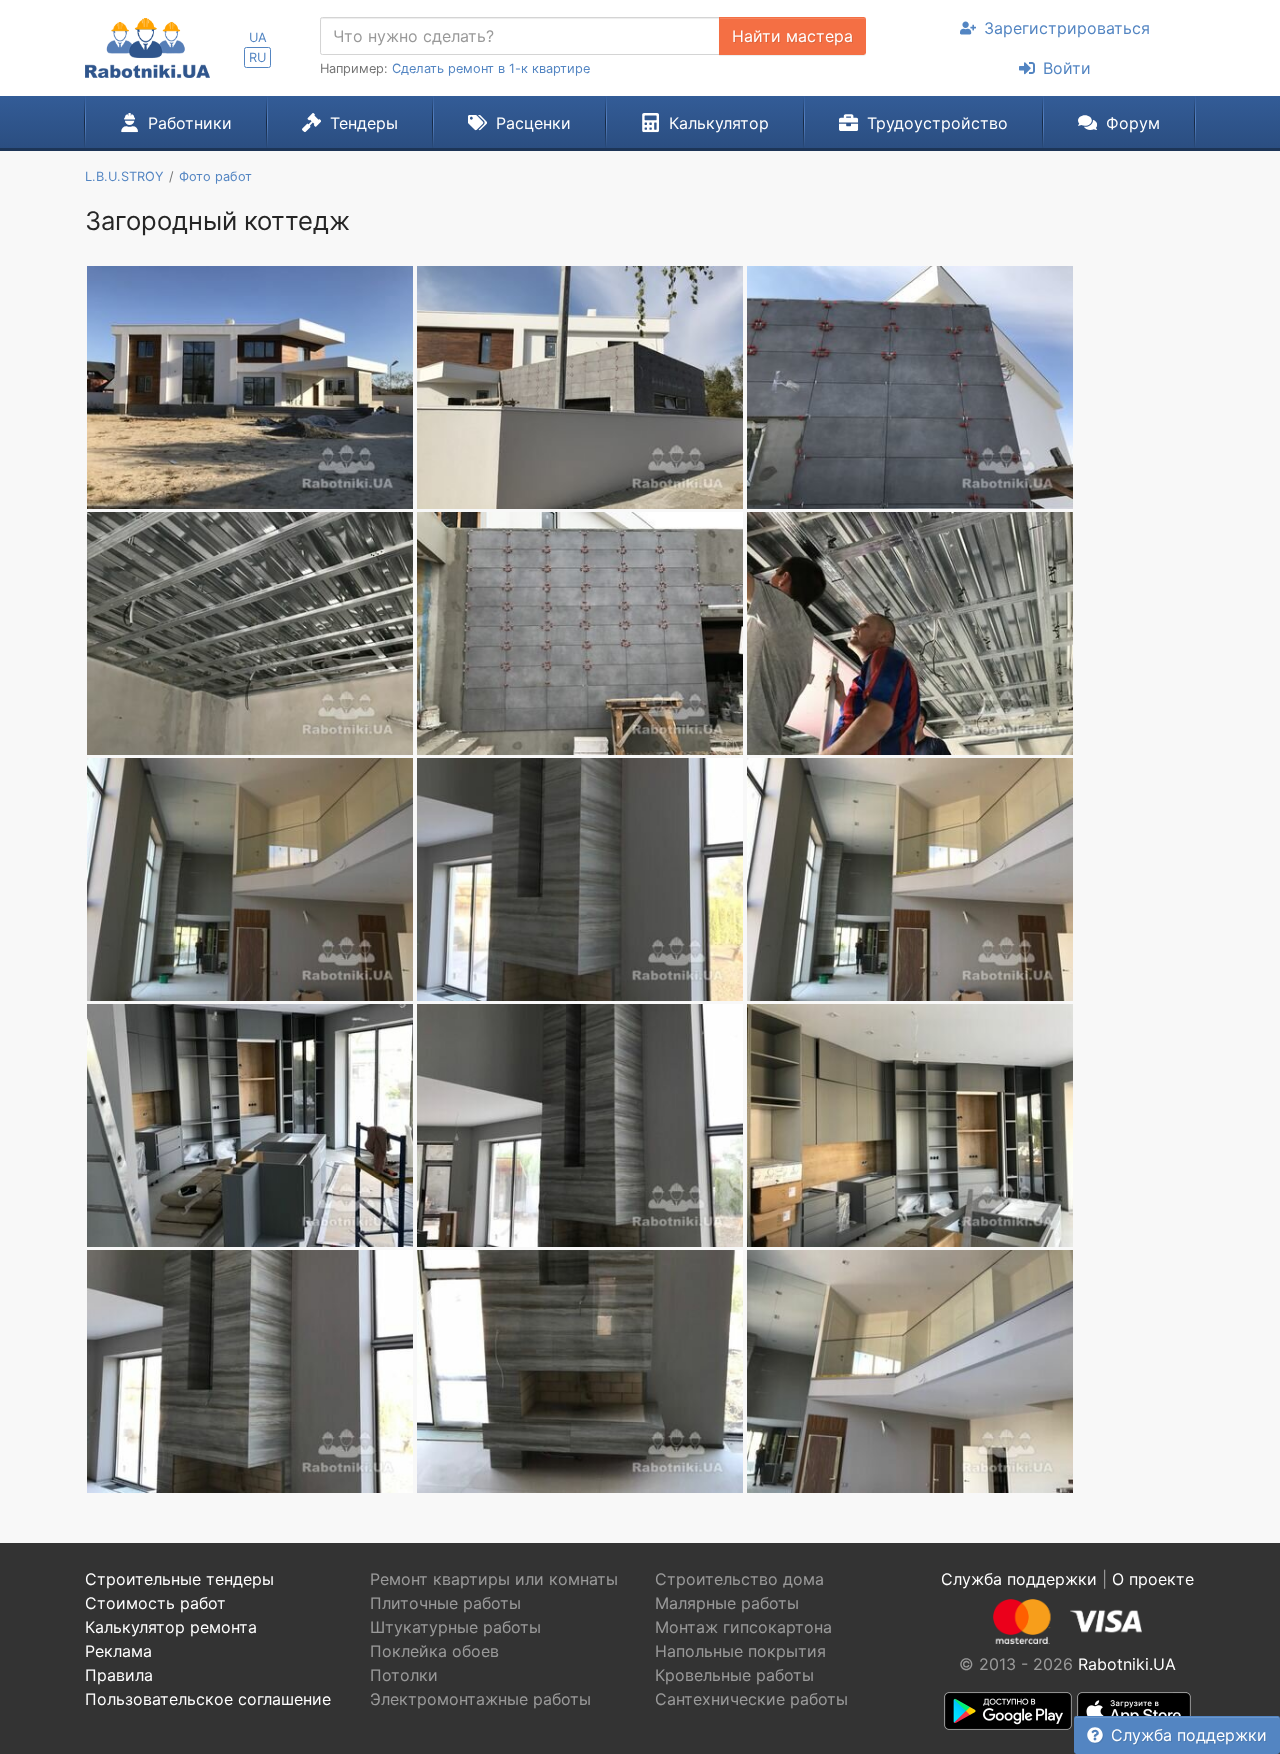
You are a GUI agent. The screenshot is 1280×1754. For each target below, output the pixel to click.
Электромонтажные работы (480, 1699)
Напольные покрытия (740, 1651)
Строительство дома (739, 1579)
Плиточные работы (445, 1603)
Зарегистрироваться (1067, 28)
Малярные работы (727, 1603)
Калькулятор (719, 123)
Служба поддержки (1189, 1735)
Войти (1067, 68)
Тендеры (364, 123)
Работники (190, 123)
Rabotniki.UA (1127, 1664)
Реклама (118, 1651)
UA (258, 37)
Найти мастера (792, 36)
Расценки (533, 123)
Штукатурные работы (455, 1627)
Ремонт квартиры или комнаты (494, 1579)
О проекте (1153, 1579)
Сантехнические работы (751, 1699)
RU (257, 57)
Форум (1133, 123)
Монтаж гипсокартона (743, 1627)
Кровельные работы (734, 1675)
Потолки (404, 1675)
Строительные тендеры (179, 1579)
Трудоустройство (937, 123)
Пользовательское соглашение (208, 1699)
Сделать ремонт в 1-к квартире (491, 68)
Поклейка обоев (434, 1651)
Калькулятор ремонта (171, 1627)
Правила (119, 1675)
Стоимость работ (155, 1603)
